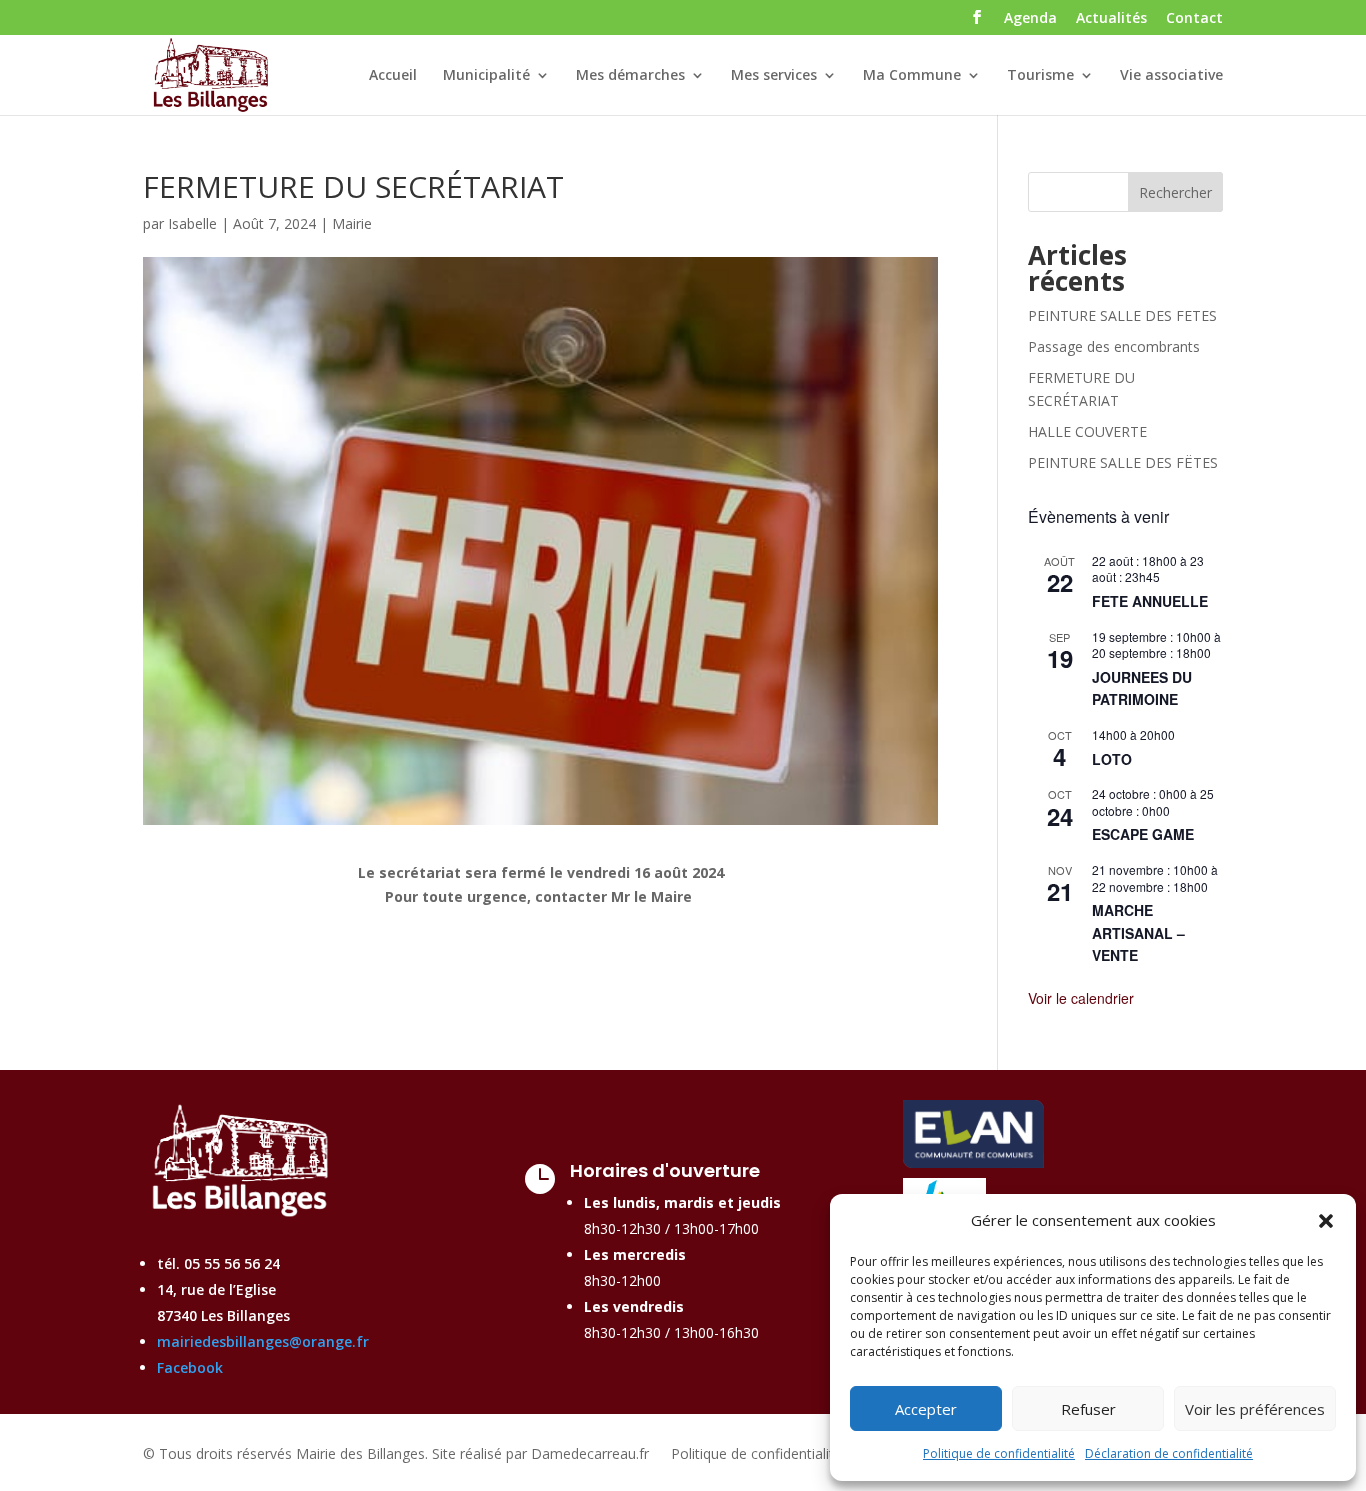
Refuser (1088, 1409)
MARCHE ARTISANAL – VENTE (1138, 932)
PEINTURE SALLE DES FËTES (1123, 462)
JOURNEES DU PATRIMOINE (1142, 688)
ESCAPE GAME (1143, 834)
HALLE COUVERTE (1087, 431)
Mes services (774, 76)
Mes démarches (630, 76)
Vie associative (1171, 76)
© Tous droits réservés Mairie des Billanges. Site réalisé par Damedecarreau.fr (396, 1455)
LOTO (1112, 759)
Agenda (1030, 19)
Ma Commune (912, 76)
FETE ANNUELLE (1150, 601)
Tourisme (1040, 76)
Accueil (393, 76)
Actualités (1111, 19)
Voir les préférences (1255, 1409)
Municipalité (486, 76)
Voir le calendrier (1081, 998)
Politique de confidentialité (999, 1453)
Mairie (352, 223)
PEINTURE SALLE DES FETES (1122, 315)
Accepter (926, 1409)
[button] (1326, 1221)
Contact (1194, 19)
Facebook (190, 1367)
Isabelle (192, 223)
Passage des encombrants (1114, 346)
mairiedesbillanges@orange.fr (263, 1341)
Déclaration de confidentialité (1169, 1453)
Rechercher (1175, 192)
